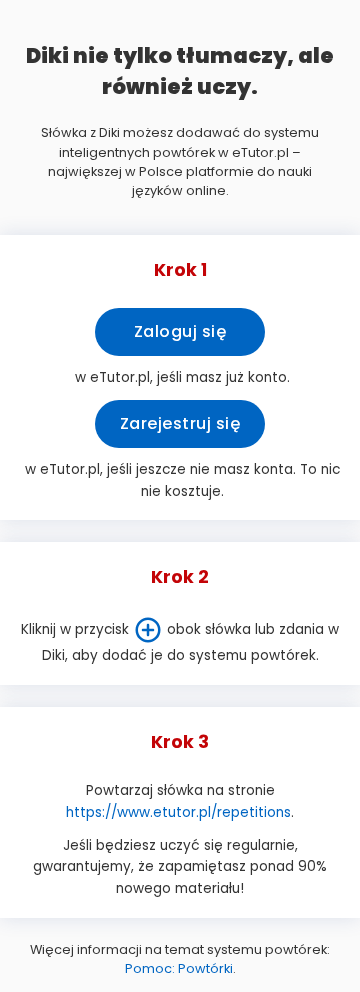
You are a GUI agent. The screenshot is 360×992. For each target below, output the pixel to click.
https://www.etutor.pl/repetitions (178, 812)
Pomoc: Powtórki (179, 968)
